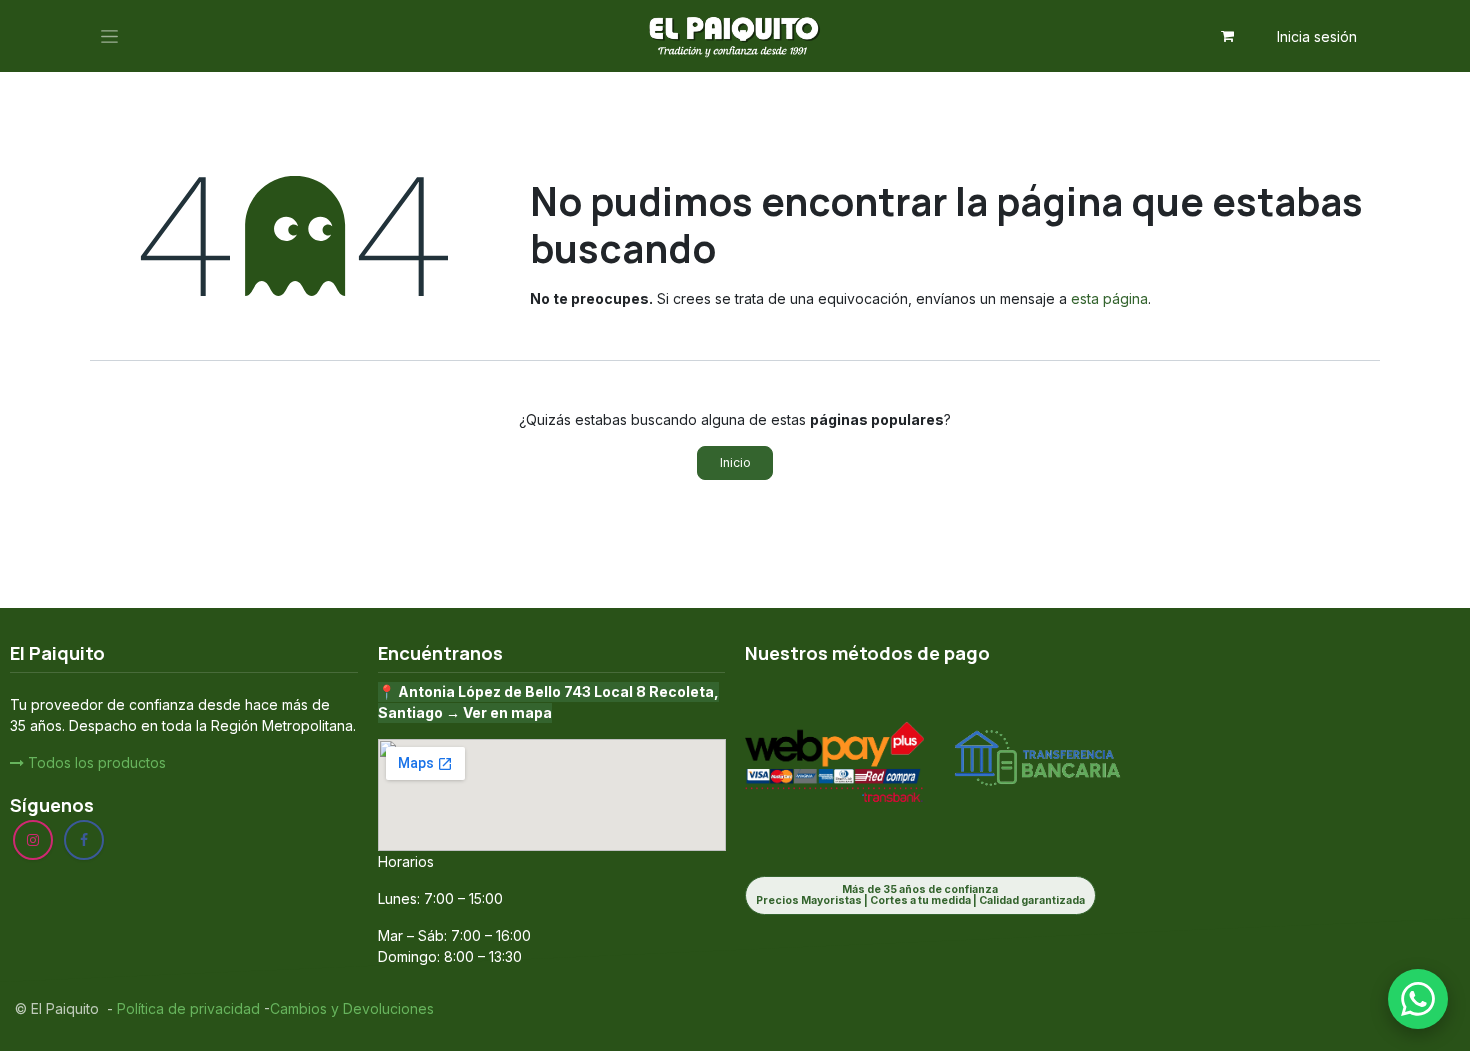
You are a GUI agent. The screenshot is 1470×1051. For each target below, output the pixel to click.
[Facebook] (84, 840)
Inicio (735, 462)
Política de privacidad (186, 1008)
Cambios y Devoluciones (352, 1008)
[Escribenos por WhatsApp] (1418, 999)
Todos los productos (95, 762)
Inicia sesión (1317, 36)
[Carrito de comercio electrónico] (1228, 36)
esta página (1109, 298)
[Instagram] (33, 840)
